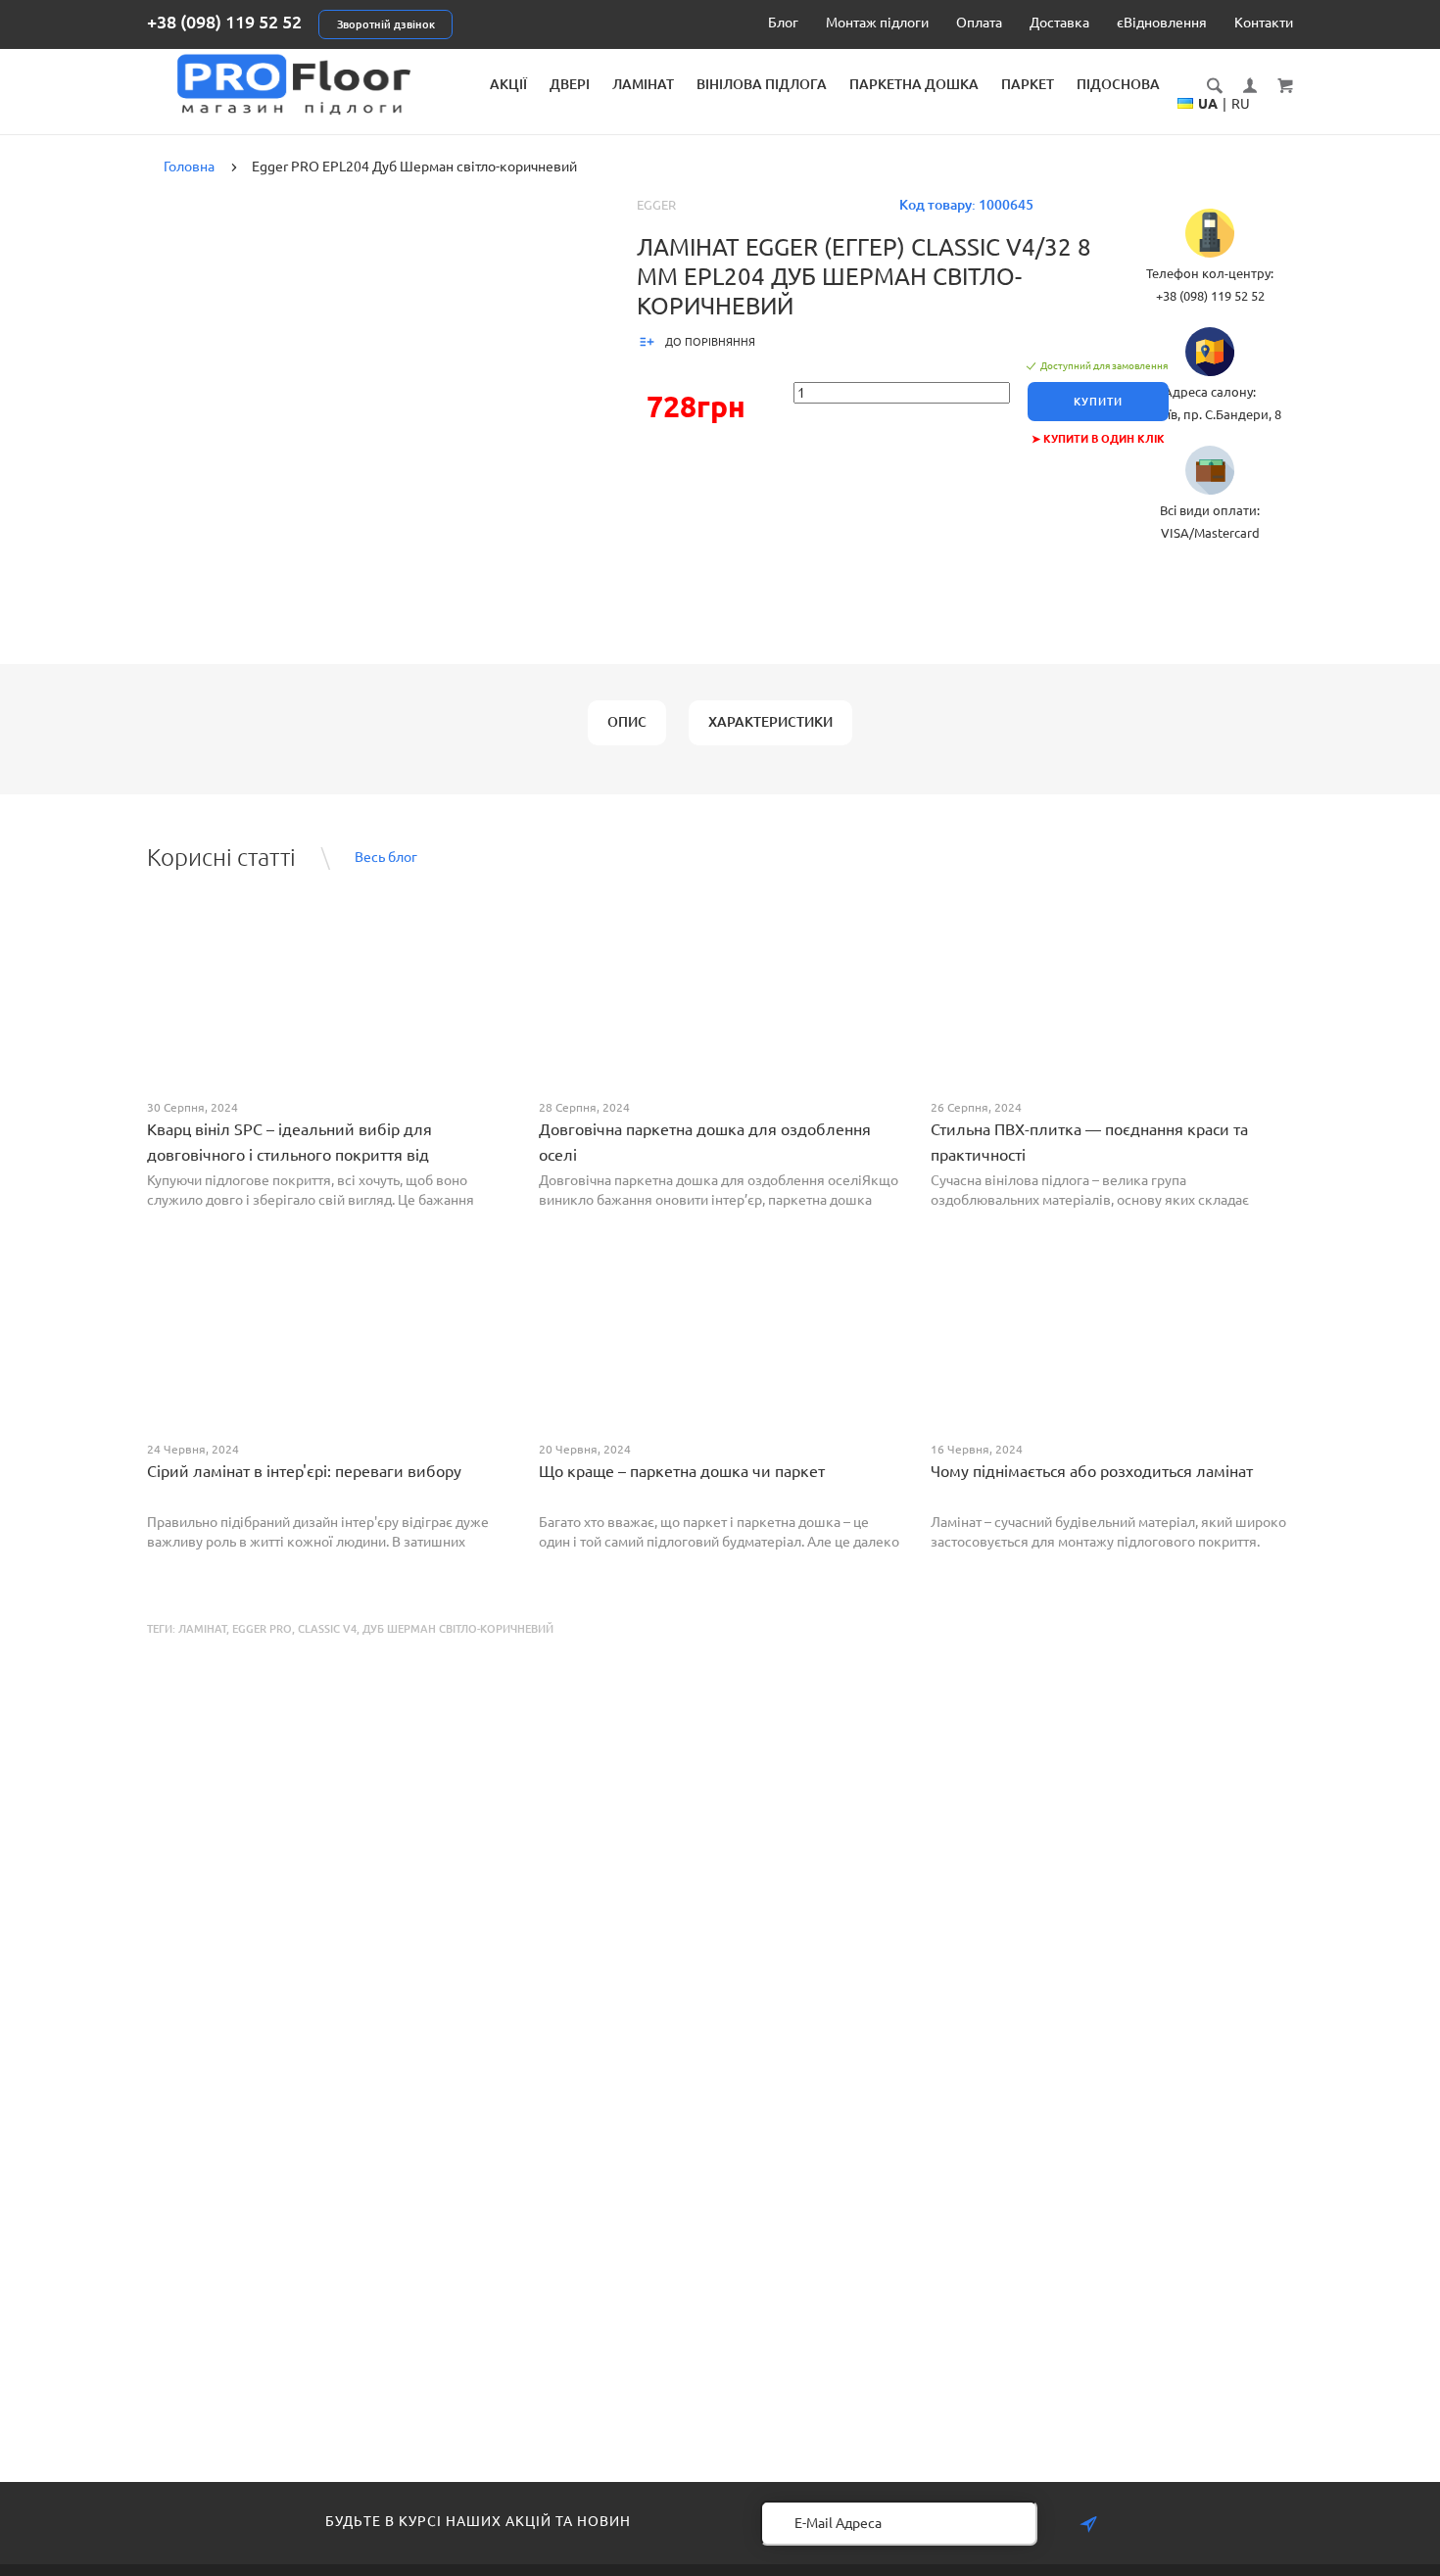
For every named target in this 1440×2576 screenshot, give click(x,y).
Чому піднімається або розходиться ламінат (1092, 1471)
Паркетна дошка (914, 84)
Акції (508, 84)
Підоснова (1118, 84)
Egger (656, 205)
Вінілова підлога (762, 84)
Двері (570, 84)
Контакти (1264, 23)
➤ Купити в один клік (1098, 439)
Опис (627, 722)
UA (1208, 104)
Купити (1098, 402)
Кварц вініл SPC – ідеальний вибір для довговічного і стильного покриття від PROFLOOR (289, 1155)
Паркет (1028, 84)
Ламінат (643, 84)
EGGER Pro (262, 1629)
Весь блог (386, 857)
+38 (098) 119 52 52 (224, 22)
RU (1241, 104)
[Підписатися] (1088, 2525)
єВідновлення (1162, 23)
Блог (783, 23)
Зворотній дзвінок (386, 24)
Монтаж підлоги (877, 23)
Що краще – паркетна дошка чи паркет (682, 1471)
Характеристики (770, 722)
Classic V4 (327, 1629)
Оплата (979, 23)
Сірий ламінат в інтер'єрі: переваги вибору (304, 1471)
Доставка (1059, 23)
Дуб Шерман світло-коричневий (458, 1629)
